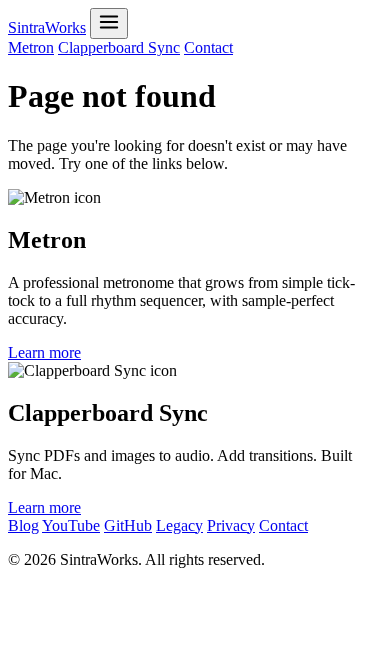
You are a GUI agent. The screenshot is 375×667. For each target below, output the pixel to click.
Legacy (179, 525)
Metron (31, 47)
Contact (208, 47)
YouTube (71, 525)
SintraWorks (47, 27)
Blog (23, 525)
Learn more (44, 352)
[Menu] (109, 23)
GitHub (128, 525)
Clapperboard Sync (119, 47)
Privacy (231, 525)
